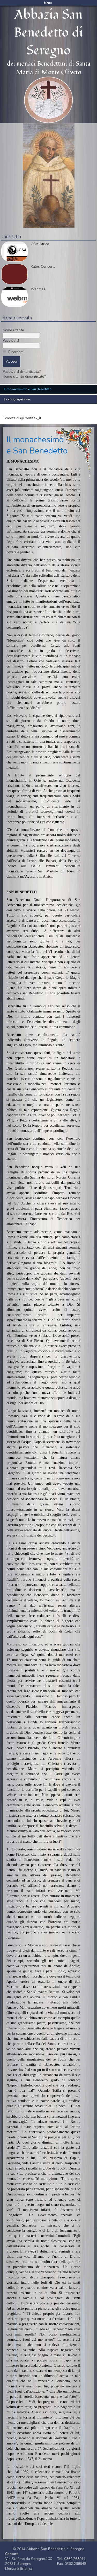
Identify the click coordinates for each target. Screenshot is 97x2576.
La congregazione (17, 399)
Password (11, 340)
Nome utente (13, 330)
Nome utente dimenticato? (24, 377)
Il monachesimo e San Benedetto (28, 389)
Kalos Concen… (43, 267)
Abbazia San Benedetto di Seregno (48, 33)
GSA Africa (40, 244)
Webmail (38, 289)
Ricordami (16, 352)
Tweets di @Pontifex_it (22, 418)
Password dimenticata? (22, 372)
